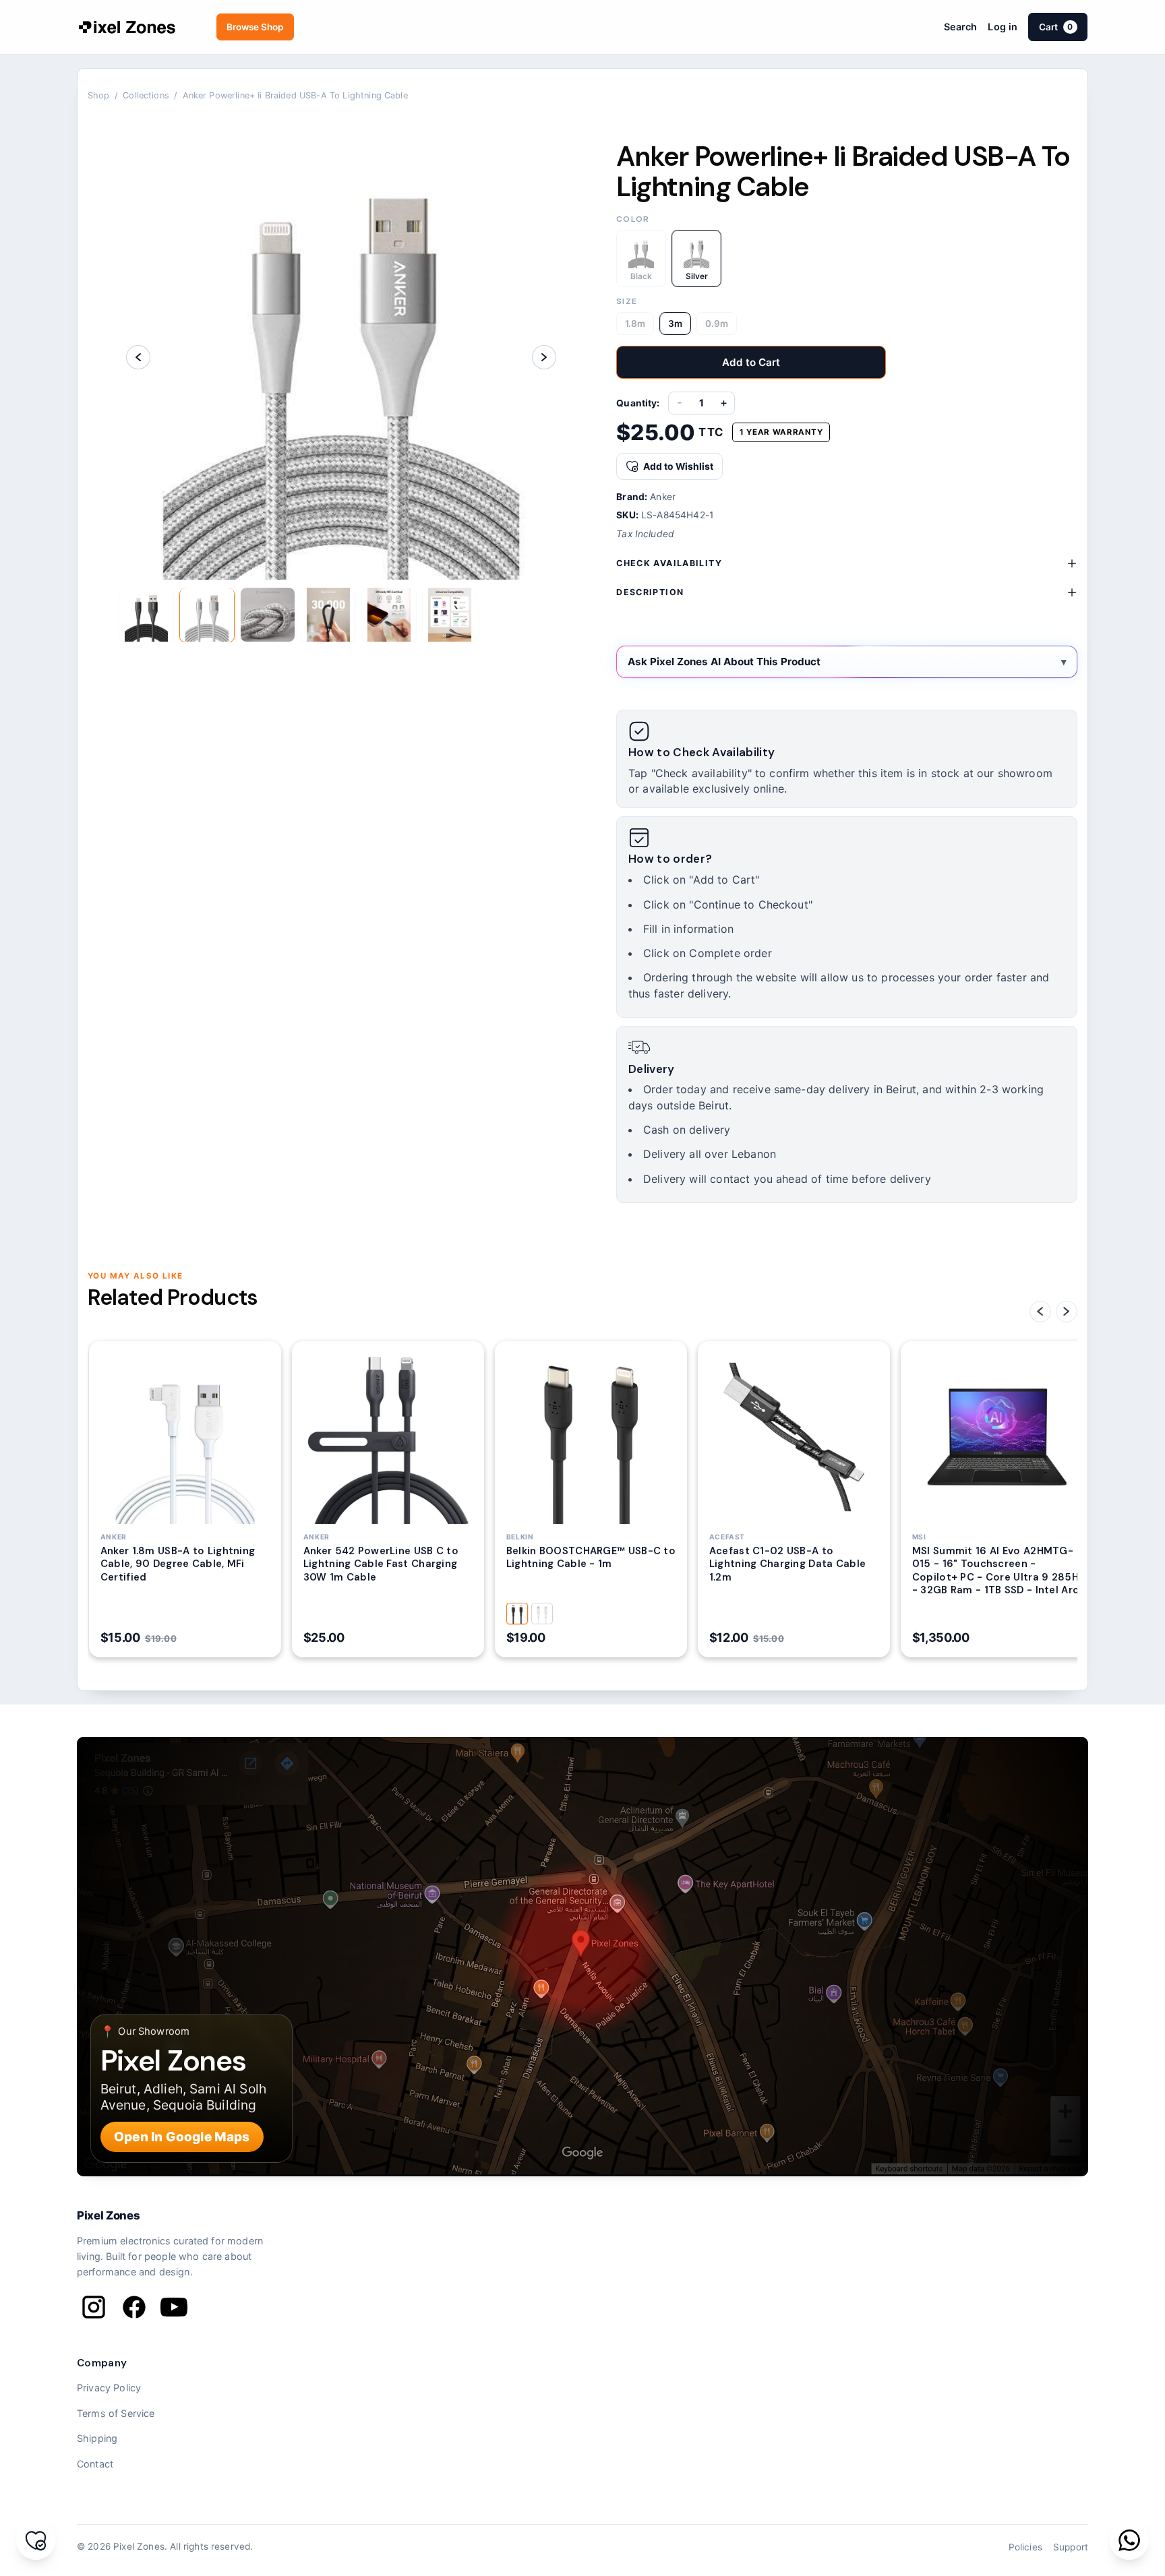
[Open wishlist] (36, 2540)
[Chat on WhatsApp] (1129, 2540)
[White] (542, 1614)
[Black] (517, 1614)
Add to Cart (751, 362)
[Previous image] (138, 357)
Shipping (97, 2438)
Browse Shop (255, 27)
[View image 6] (450, 615)
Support (1071, 2547)
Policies (1025, 2547)
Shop (99, 95)
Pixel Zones (108, 2215)
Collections (146, 95)
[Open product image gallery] (341, 357)
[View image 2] (207, 615)
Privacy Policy (109, 2388)
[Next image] (544, 357)
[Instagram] (94, 2307)
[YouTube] (174, 2307)
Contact (95, 2464)
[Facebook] (134, 2307)
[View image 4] (328, 615)
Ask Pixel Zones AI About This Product (724, 662)
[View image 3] (268, 615)
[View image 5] (389, 615)
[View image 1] (146, 615)
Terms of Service (116, 2413)
